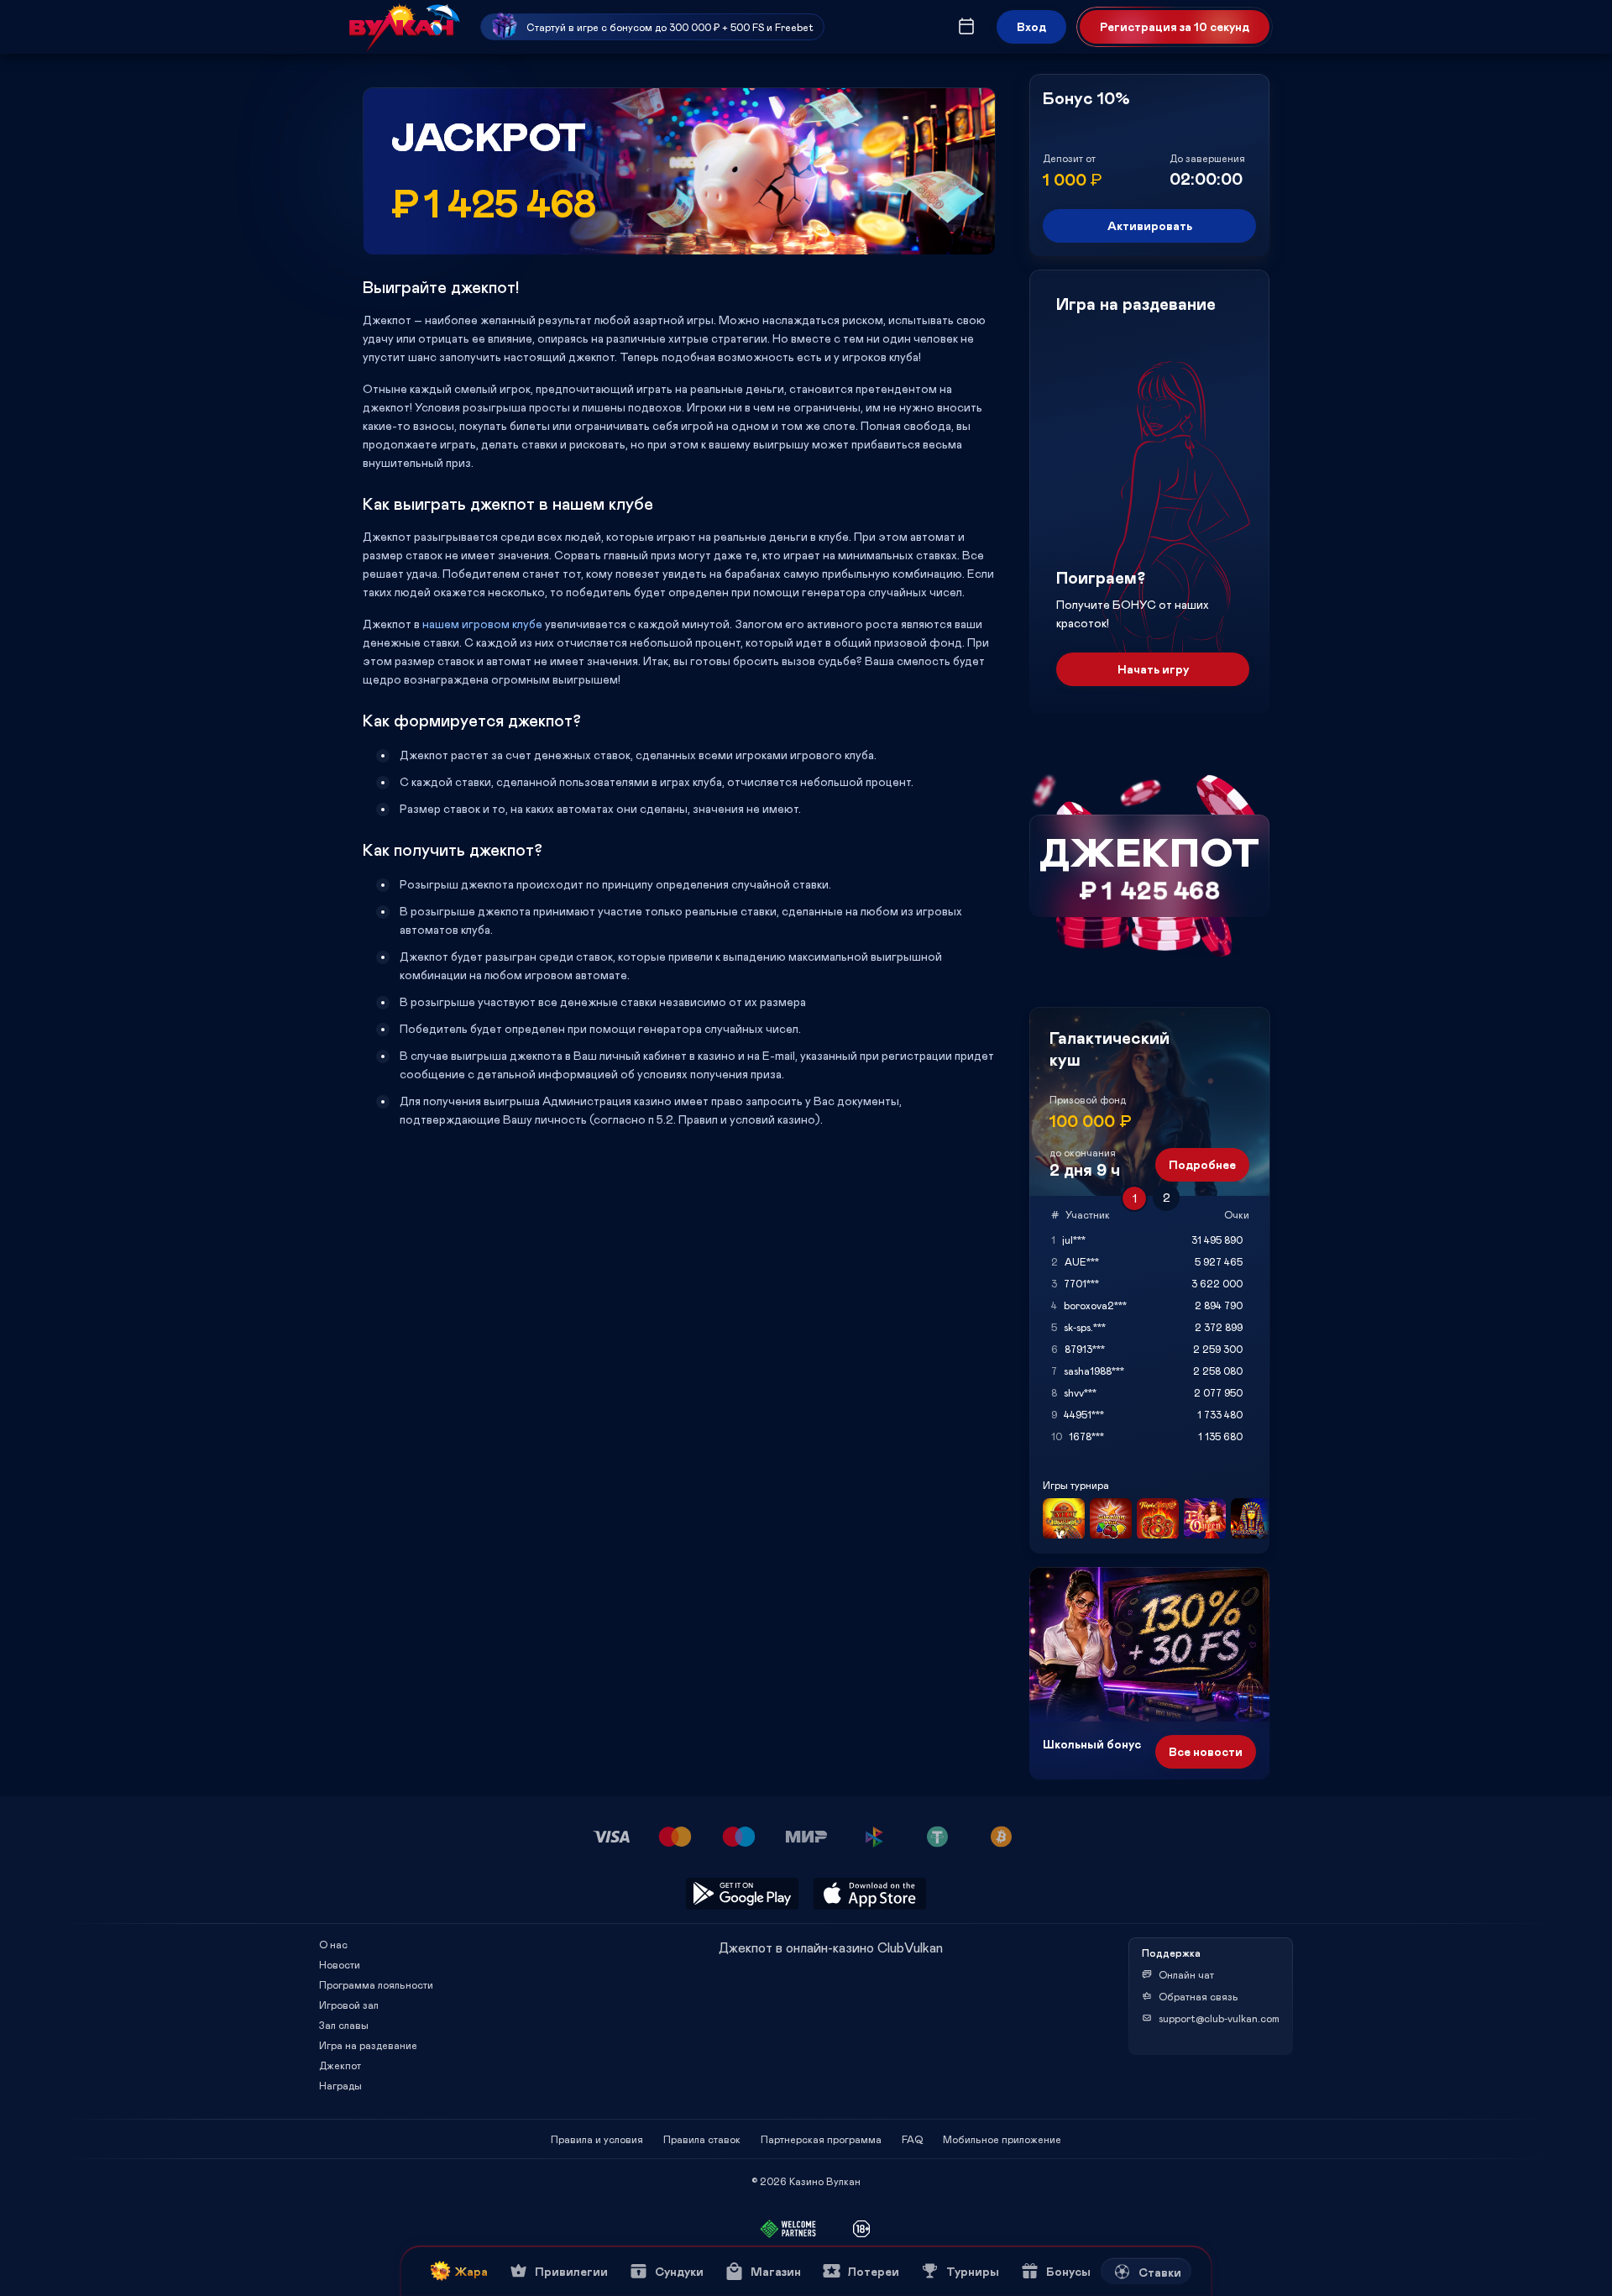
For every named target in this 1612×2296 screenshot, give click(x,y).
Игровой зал (349, 2005)
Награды (340, 2085)
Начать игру (1153, 669)
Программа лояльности (376, 1984)
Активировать (1150, 225)
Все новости (1206, 1751)
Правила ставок (702, 2139)
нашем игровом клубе (484, 624)
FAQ (912, 2139)
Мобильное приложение (1002, 2139)
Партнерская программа (821, 2139)
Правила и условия (597, 2139)
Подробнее (1202, 1164)
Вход (1031, 26)
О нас (333, 1944)
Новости (340, 1964)
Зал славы (344, 2025)
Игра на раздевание (368, 2045)
